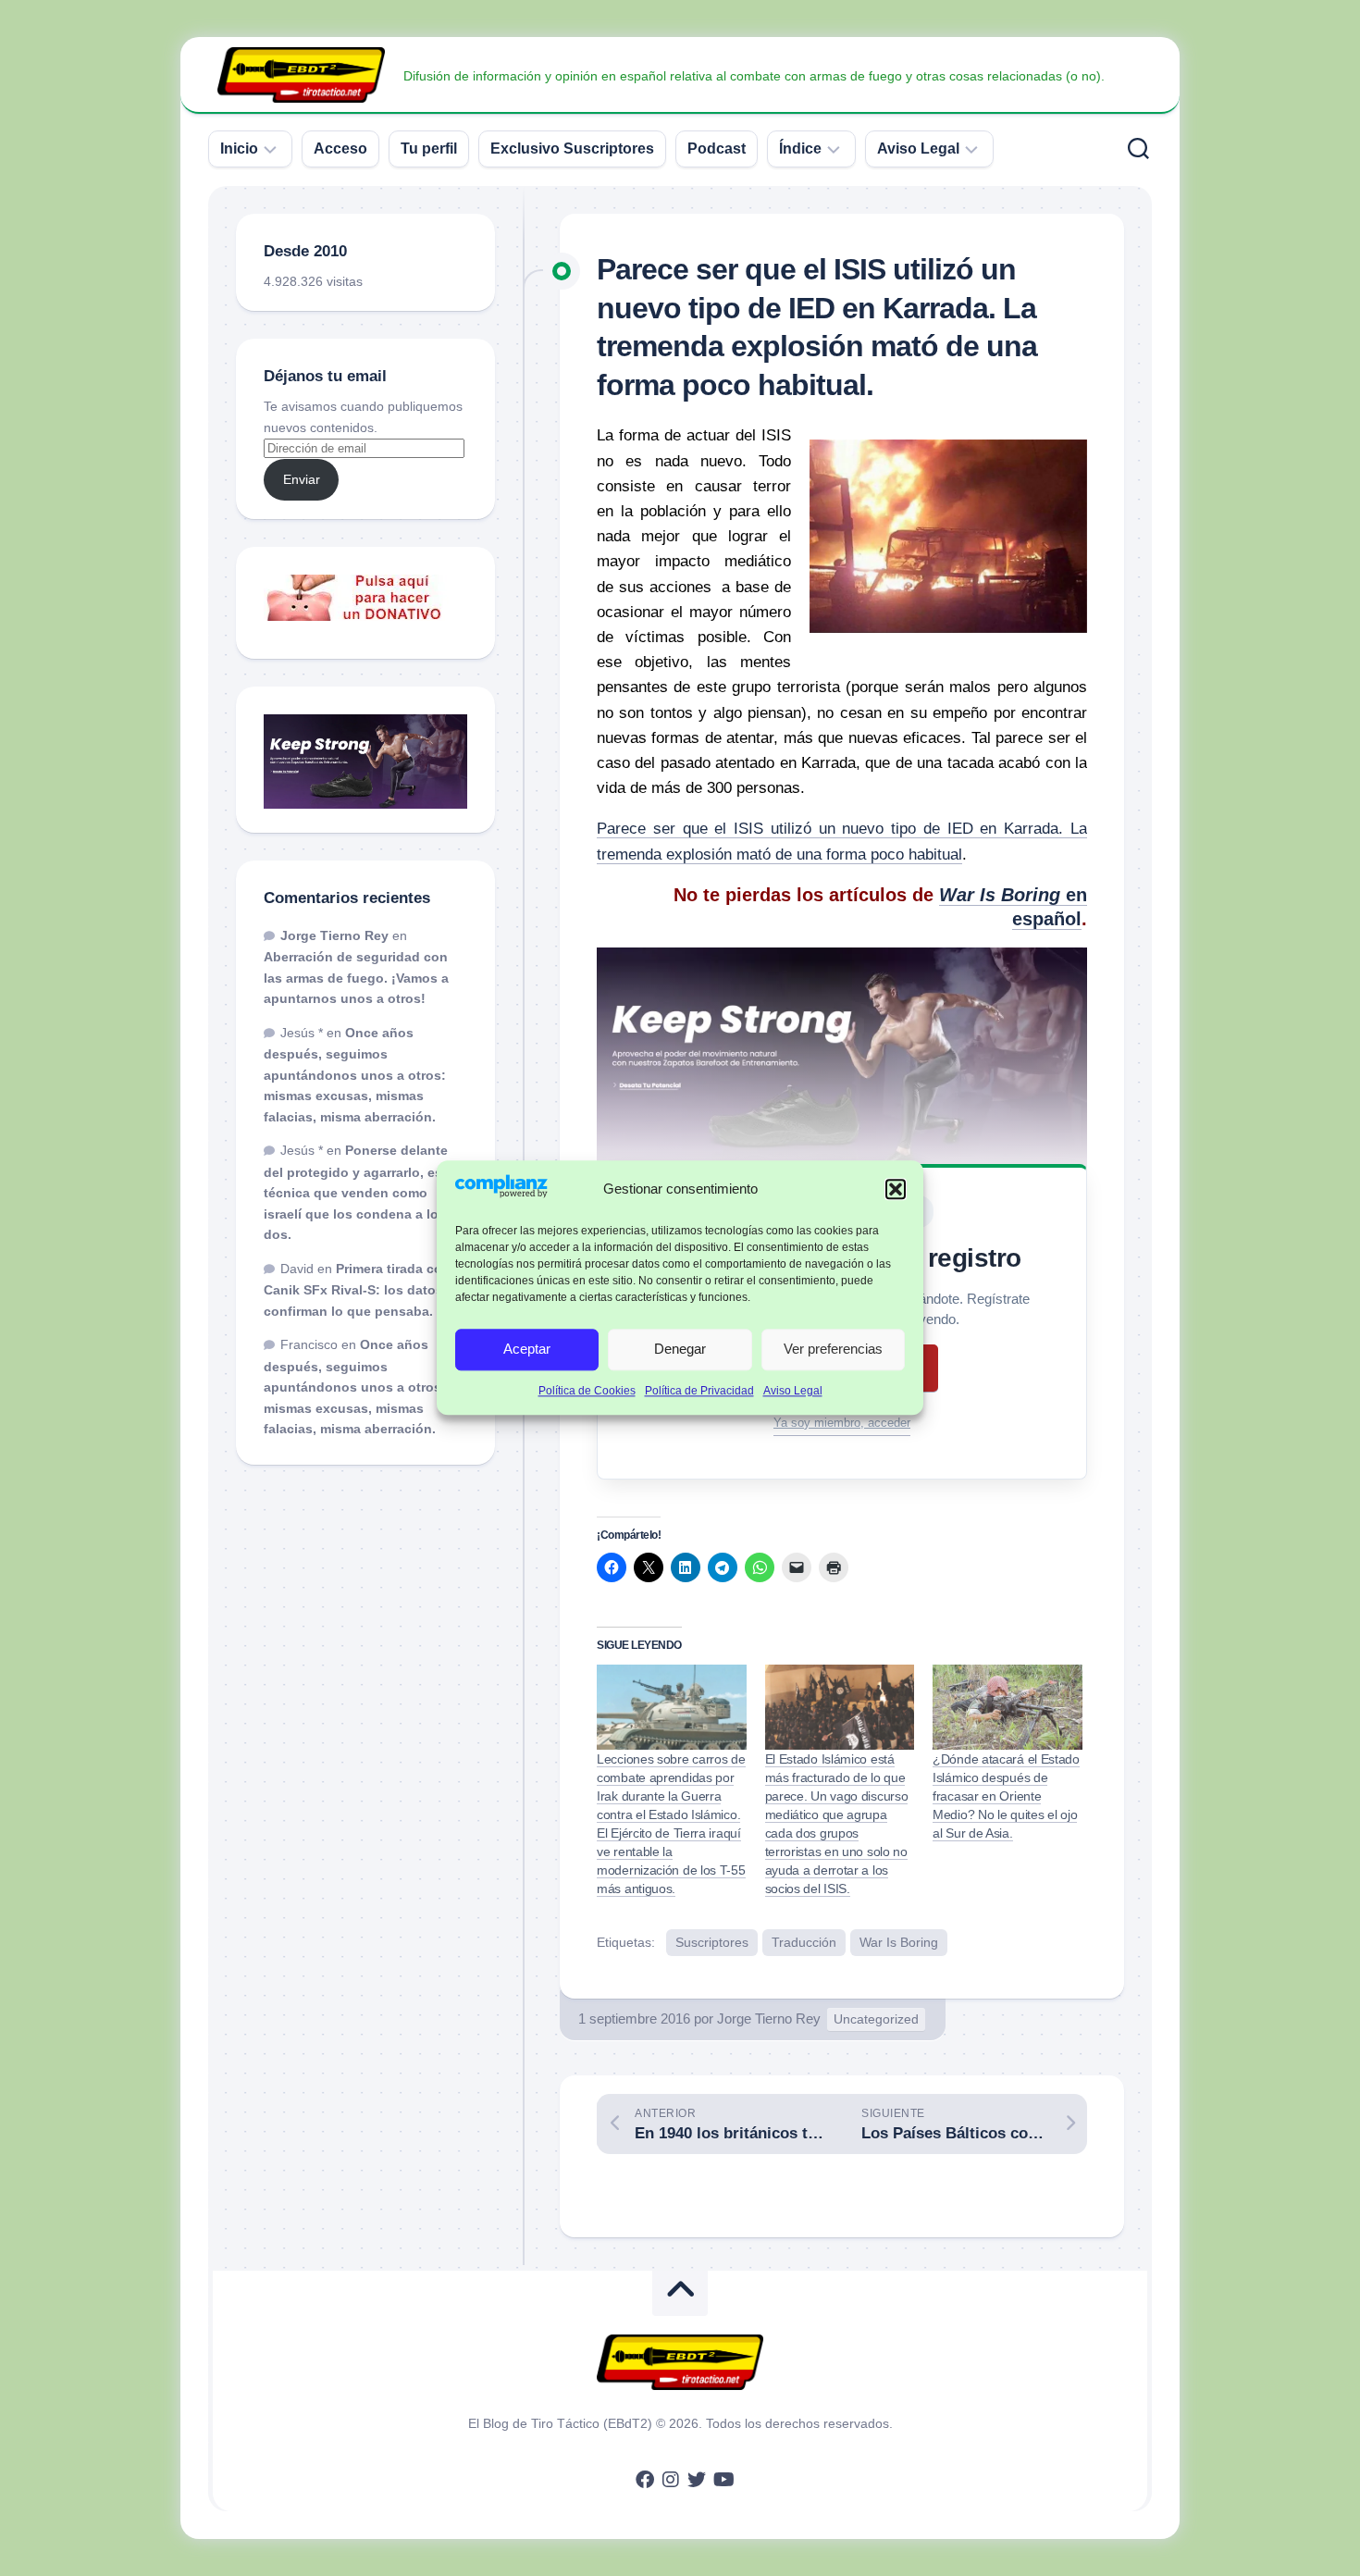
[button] (896, 1189)
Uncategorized (876, 2019)
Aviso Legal (793, 1391)
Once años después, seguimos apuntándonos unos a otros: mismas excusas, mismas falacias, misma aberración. (355, 1075)
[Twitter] (697, 2480)
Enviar (302, 479)
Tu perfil (429, 149)
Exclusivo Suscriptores (572, 149)
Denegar (680, 1350)
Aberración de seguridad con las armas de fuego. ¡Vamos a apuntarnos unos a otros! (356, 978)
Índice (800, 149)
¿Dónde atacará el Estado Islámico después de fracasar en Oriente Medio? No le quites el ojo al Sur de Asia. (1006, 1796)
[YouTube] (723, 2480)
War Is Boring (899, 1942)
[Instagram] (671, 2480)
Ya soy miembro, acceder (842, 1423)
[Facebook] (645, 2480)
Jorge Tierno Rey (769, 2019)
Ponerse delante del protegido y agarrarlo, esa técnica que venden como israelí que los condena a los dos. (357, 1192)
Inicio (239, 149)
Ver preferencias (833, 1350)
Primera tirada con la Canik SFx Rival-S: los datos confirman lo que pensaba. (365, 1290)
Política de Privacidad (699, 1391)
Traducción (804, 1942)
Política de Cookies (587, 1391)
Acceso (340, 149)
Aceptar (527, 1350)
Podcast (717, 149)
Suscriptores (712, 1942)
